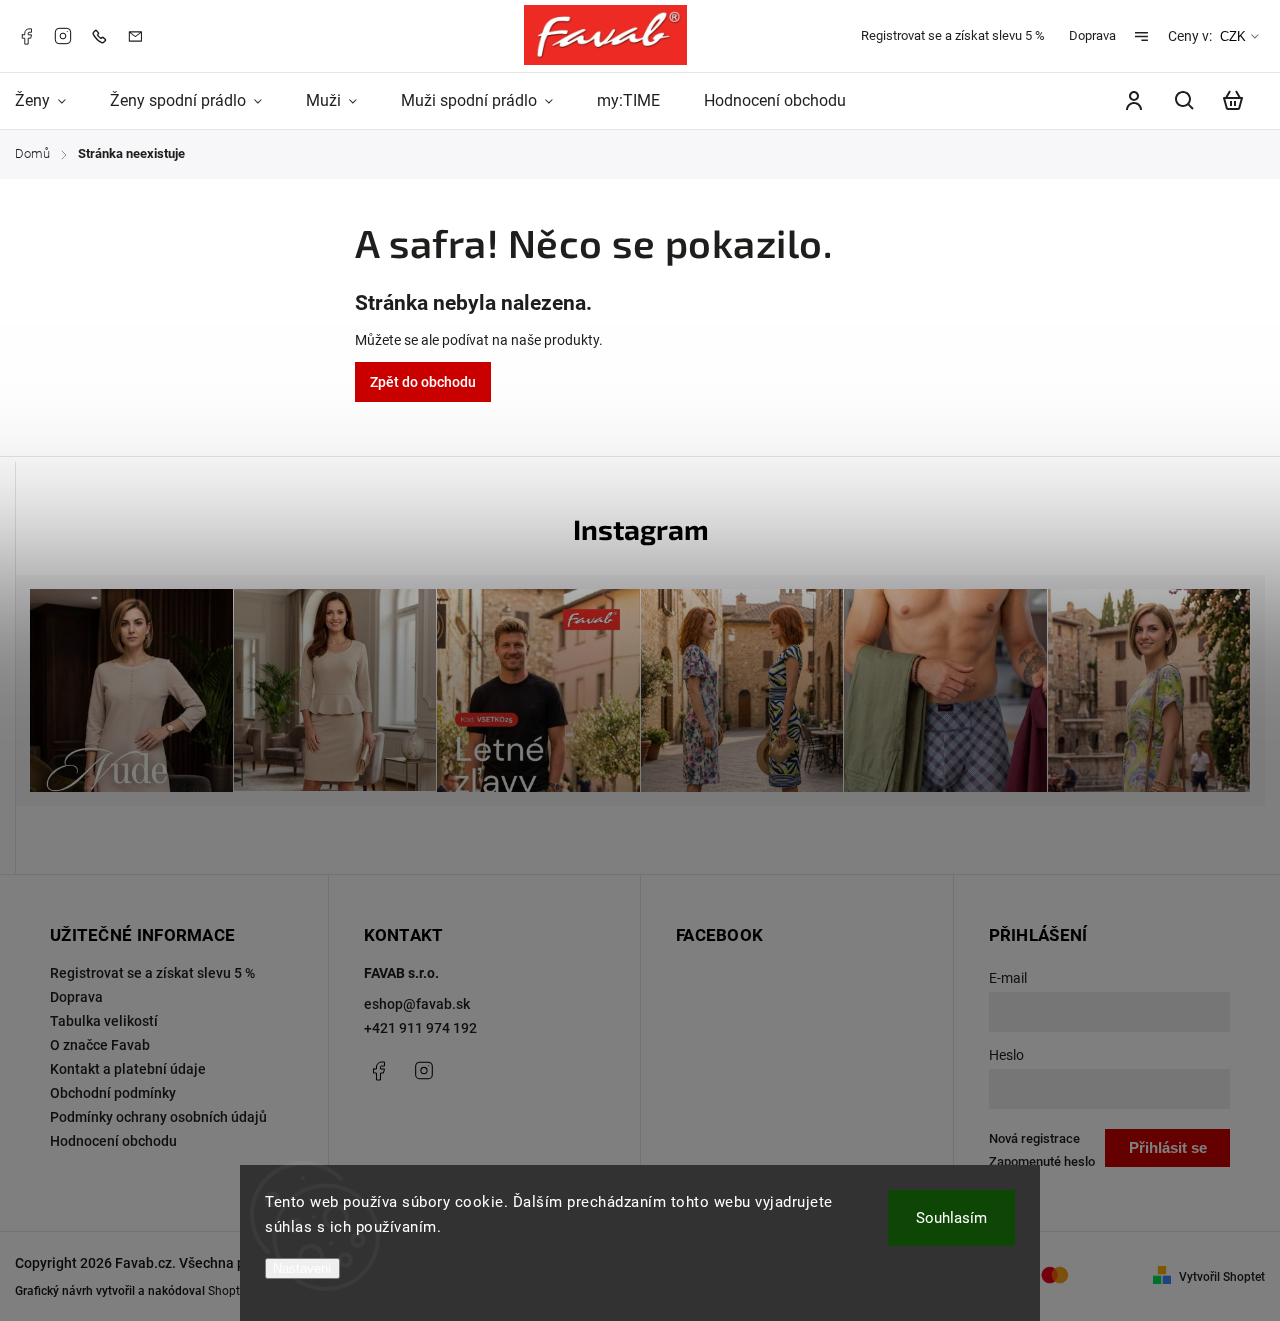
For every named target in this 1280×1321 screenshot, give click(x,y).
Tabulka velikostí (104, 1021)
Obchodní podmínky (113, 1093)
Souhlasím (951, 1218)
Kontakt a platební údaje (128, 1069)
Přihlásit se (1168, 1147)
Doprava (1092, 35)
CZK (1233, 36)
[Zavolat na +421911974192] (104, 35)
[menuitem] (51, 101)
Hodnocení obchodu (113, 1141)
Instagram (63, 36)
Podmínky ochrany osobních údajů (158, 1117)
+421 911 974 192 (420, 1028)
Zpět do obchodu (423, 382)
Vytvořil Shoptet (1222, 1277)
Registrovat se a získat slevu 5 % (953, 35)
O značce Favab (100, 1045)
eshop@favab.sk (417, 1004)
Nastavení (302, 1268)
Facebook (26, 36)
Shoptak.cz (238, 1291)
